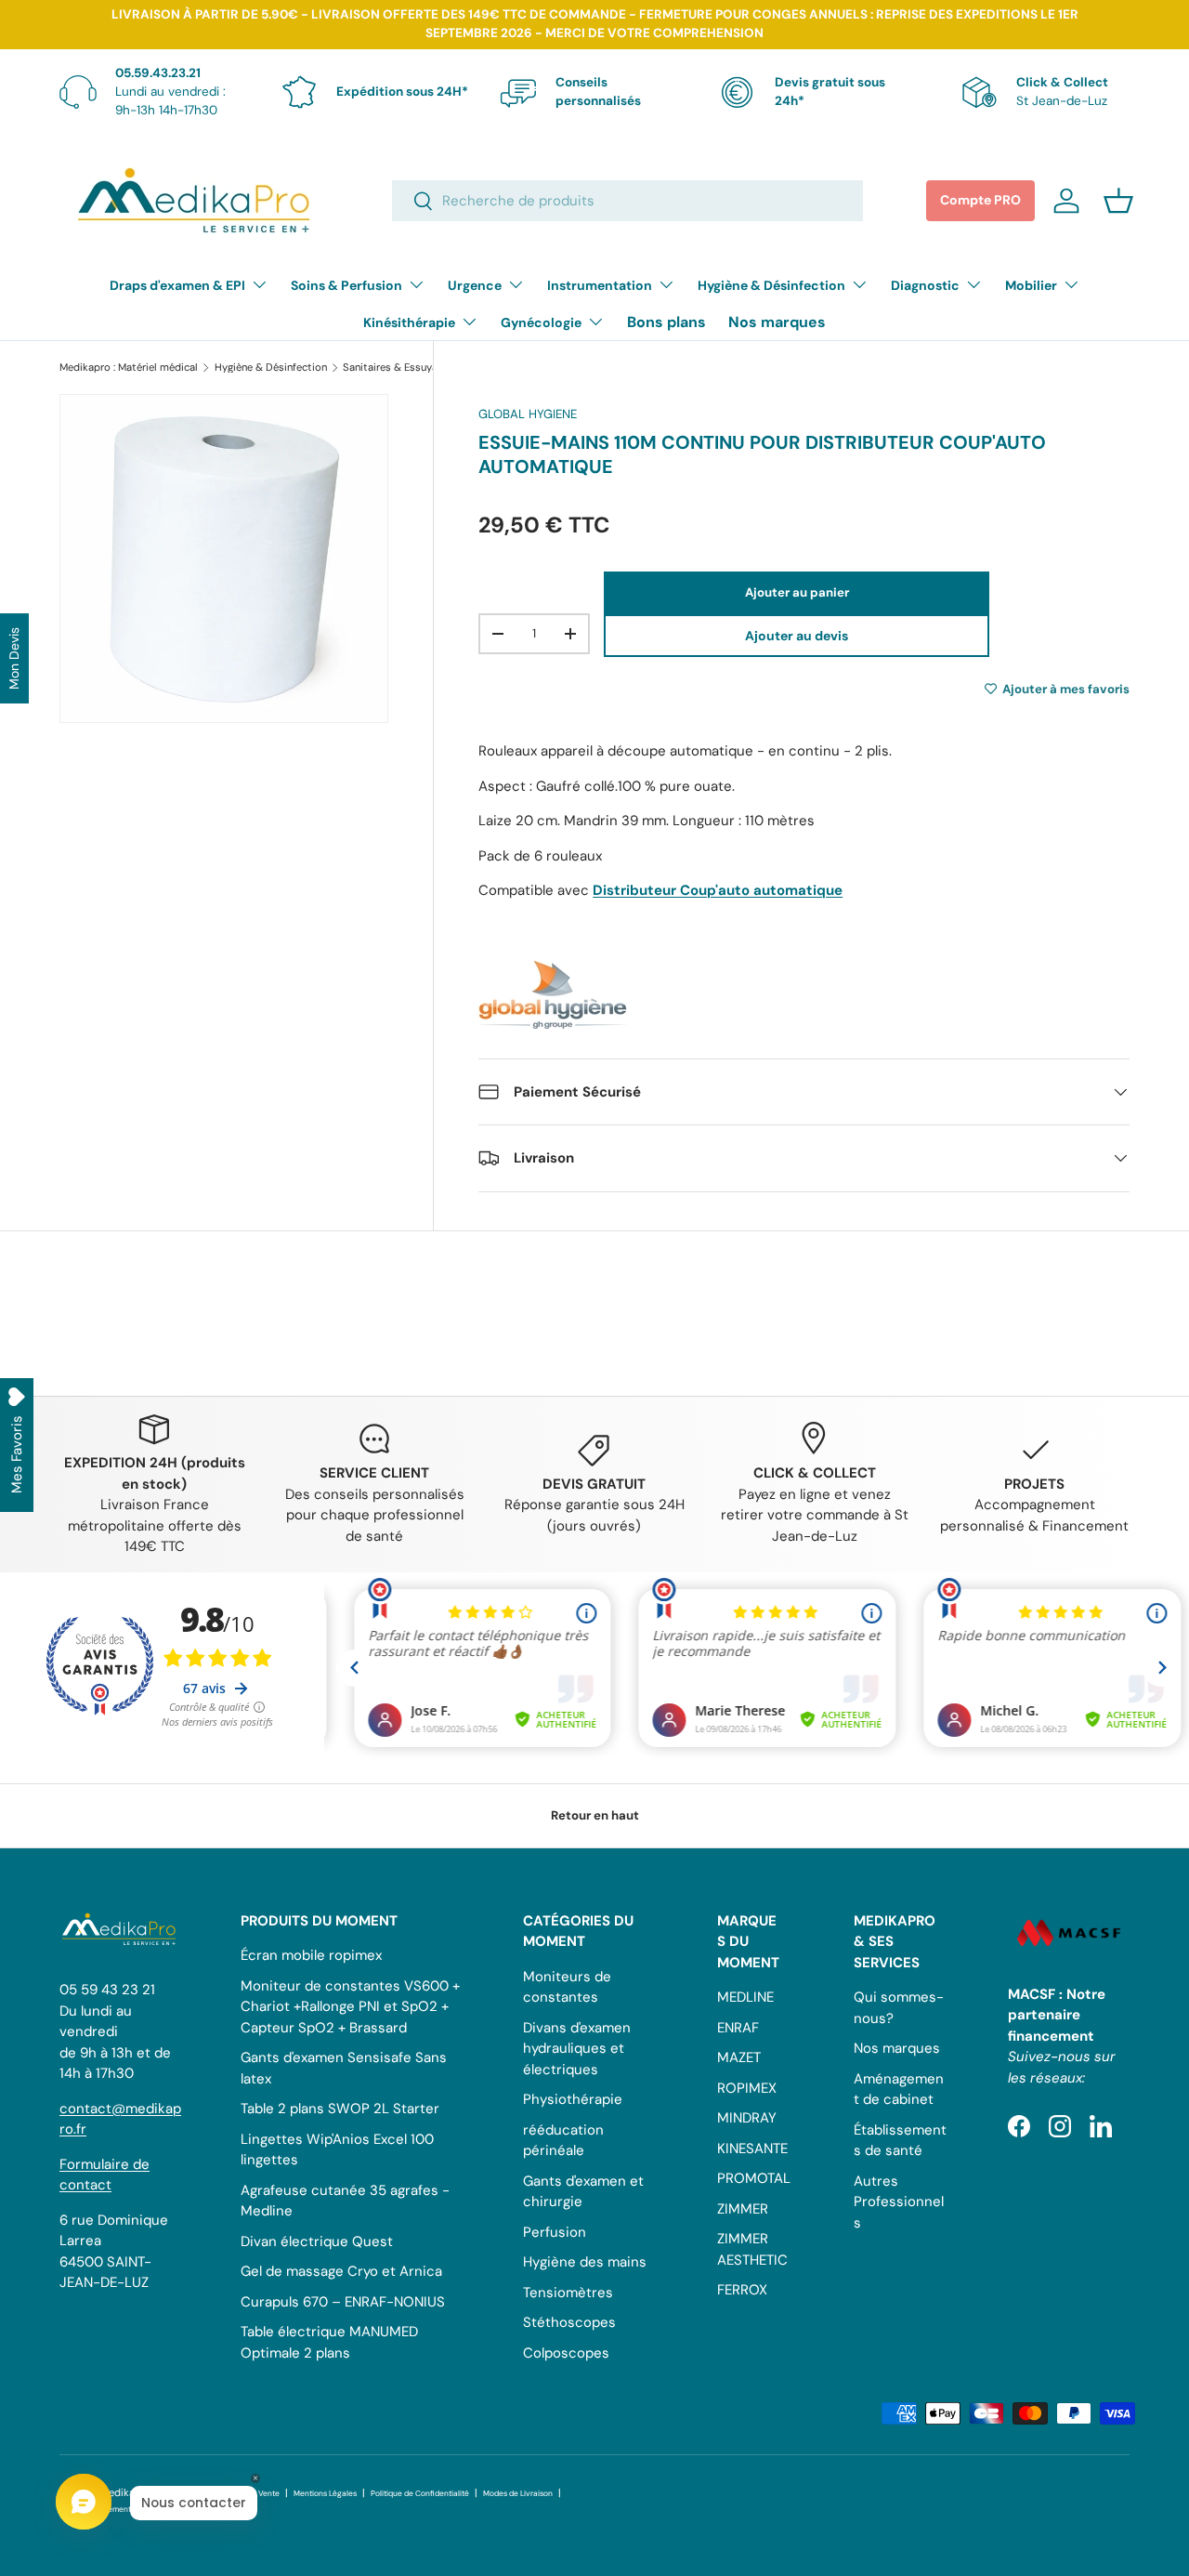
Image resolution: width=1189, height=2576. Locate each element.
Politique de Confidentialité (420, 2494)
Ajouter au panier (797, 592)
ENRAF (738, 2028)
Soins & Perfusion (346, 285)
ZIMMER (743, 2209)
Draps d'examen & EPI (177, 285)
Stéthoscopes (569, 2322)
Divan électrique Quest (317, 2241)
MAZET (739, 2057)
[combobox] (627, 201)
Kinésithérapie (409, 322)
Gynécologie (541, 322)
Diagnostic (925, 285)
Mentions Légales (325, 2494)
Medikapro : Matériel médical (129, 368)
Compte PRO (980, 200)
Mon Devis (14, 658)
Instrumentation (600, 285)
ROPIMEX (747, 2088)
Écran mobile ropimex (311, 1955)
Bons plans (666, 322)
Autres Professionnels (899, 2202)
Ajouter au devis (797, 636)
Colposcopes (566, 2353)
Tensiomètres (568, 2293)
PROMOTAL (754, 2178)
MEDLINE (745, 1997)
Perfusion (555, 2232)
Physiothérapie (573, 2099)
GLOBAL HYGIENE (528, 414)
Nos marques (777, 322)
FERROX (742, 2290)
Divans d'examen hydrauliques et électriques (577, 2049)
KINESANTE (752, 2149)
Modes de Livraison (518, 2494)
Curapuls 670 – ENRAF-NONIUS (343, 2302)
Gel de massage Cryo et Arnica (341, 2271)
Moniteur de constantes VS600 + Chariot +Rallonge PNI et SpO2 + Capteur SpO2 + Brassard (350, 2007)
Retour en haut (595, 1815)
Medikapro (126, 2492)
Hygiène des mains (585, 2262)
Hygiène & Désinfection (771, 285)
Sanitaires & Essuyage (396, 368)
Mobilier (1031, 285)
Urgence (475, 285)
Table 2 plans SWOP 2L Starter (340, 2109)
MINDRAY (747, 2118)
